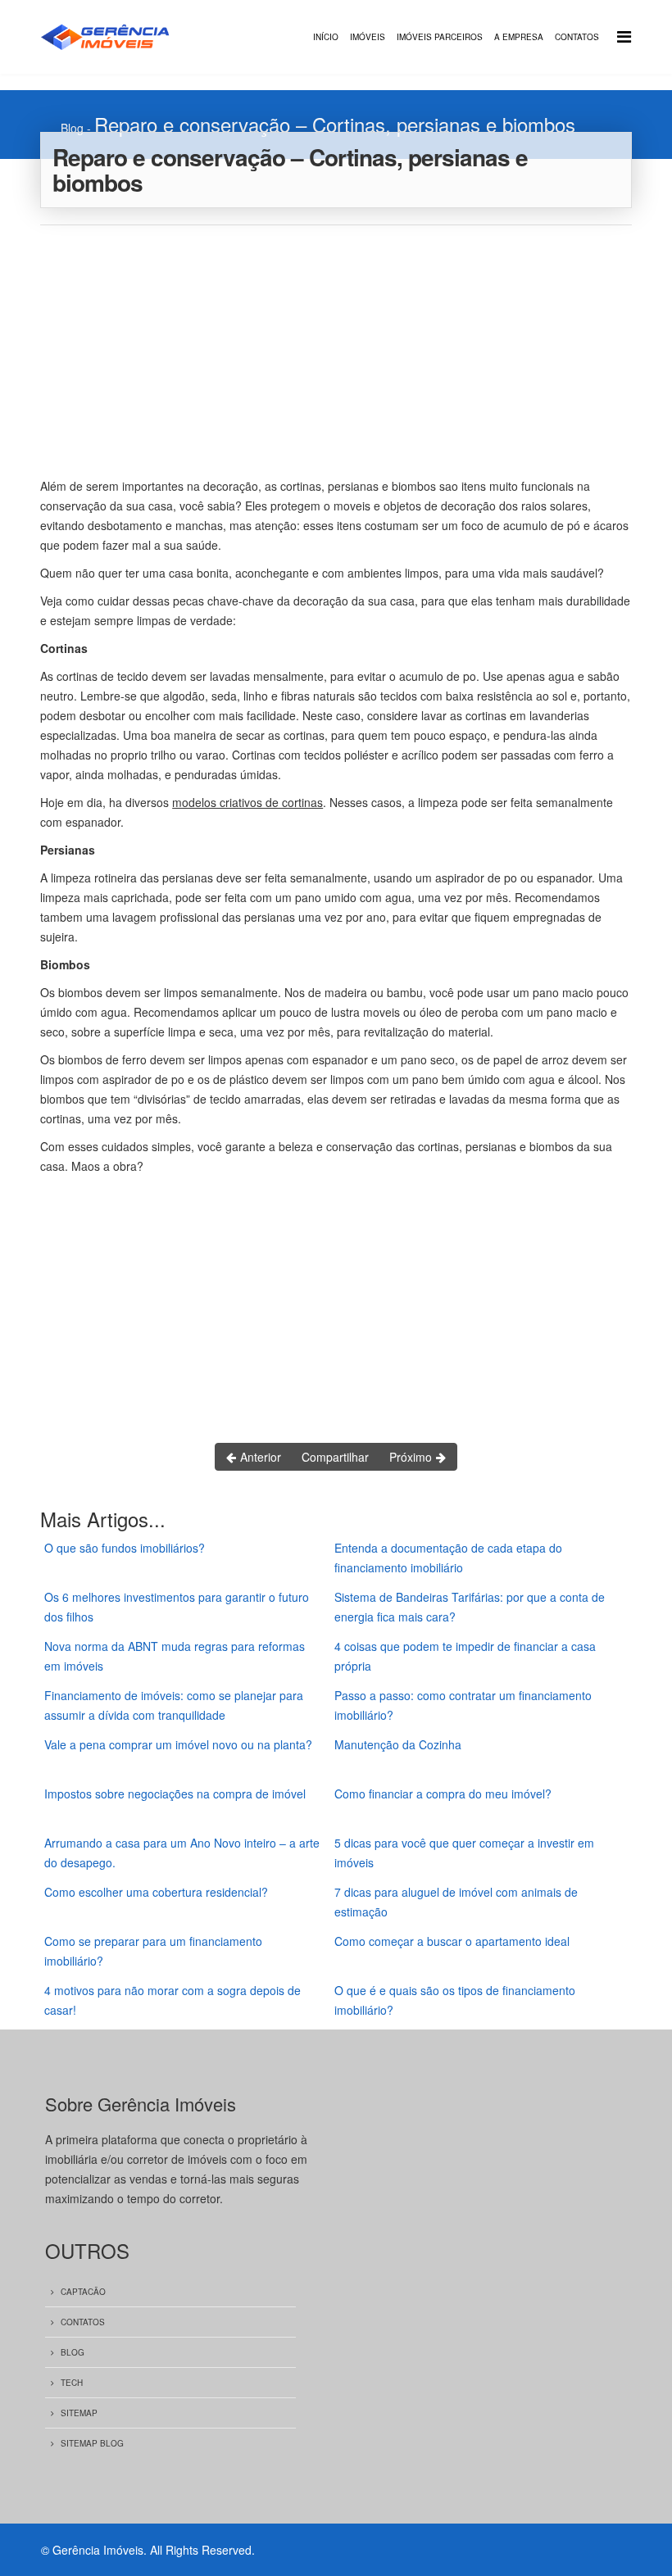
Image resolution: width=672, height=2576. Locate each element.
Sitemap (79, 2413)
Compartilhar (335, 1457)
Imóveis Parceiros (440, 37)
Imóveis (368, 37)
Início (326, 37)
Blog (72, 128)
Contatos (577, 37)
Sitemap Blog (92, 2443)
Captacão (83, 2292)
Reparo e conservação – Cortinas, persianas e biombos (335, 124)
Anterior (259, 1457)
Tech (72, 2383)
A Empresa (519, 37)
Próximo (412, 1457)
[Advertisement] (336, 348)
